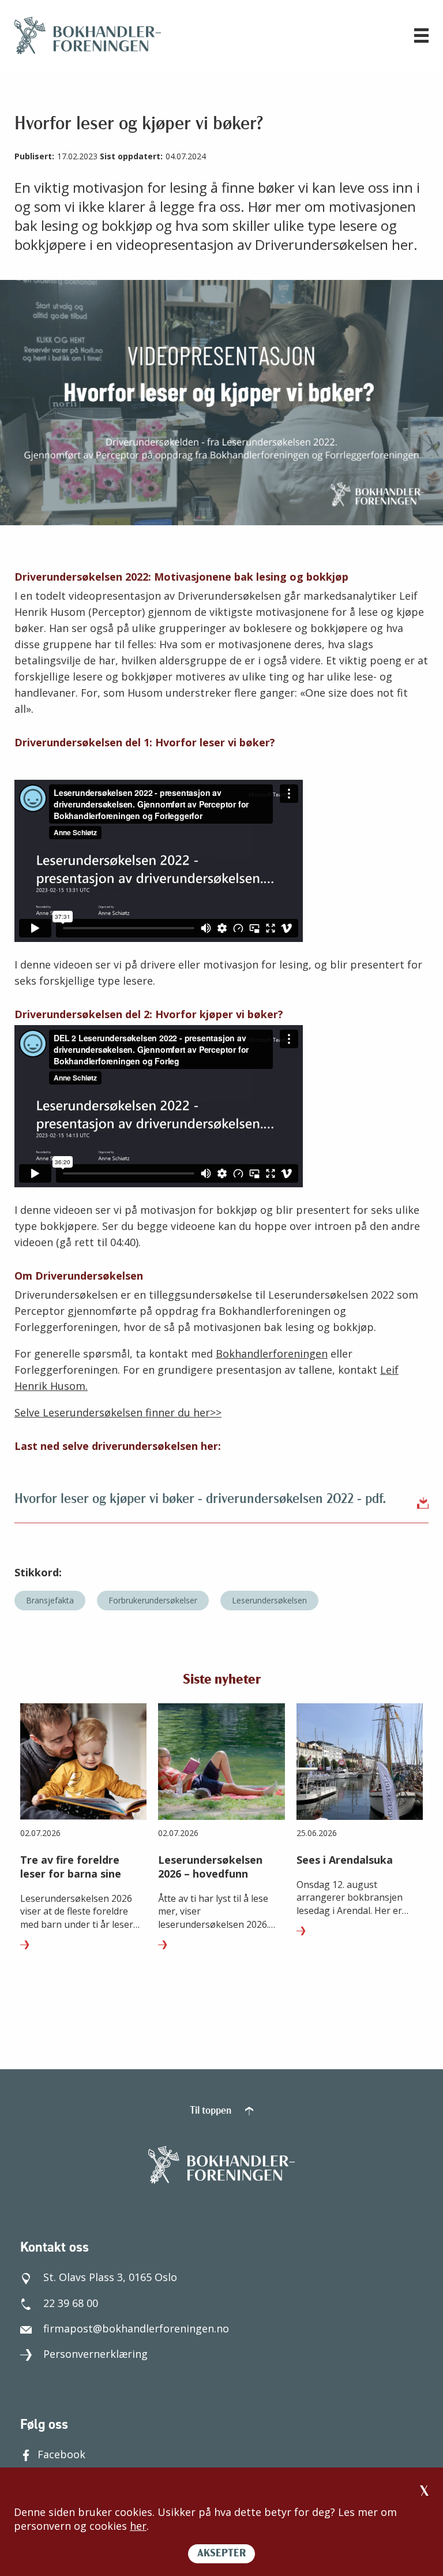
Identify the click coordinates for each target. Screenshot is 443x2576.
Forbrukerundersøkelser (153, 1600)
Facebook (61, 2454)
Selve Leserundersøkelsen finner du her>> (118, 1412)
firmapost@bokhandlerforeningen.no (136, 2328)
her (138, 2526)
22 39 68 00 (71, 2303)
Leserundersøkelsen (269, 1600)
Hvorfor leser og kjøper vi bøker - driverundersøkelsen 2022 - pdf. (200, 1500)
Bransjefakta (50, 1600)
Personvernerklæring (95, 2354)
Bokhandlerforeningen (272, 1354)
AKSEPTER (221, 2554)
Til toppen (212, 2111)
